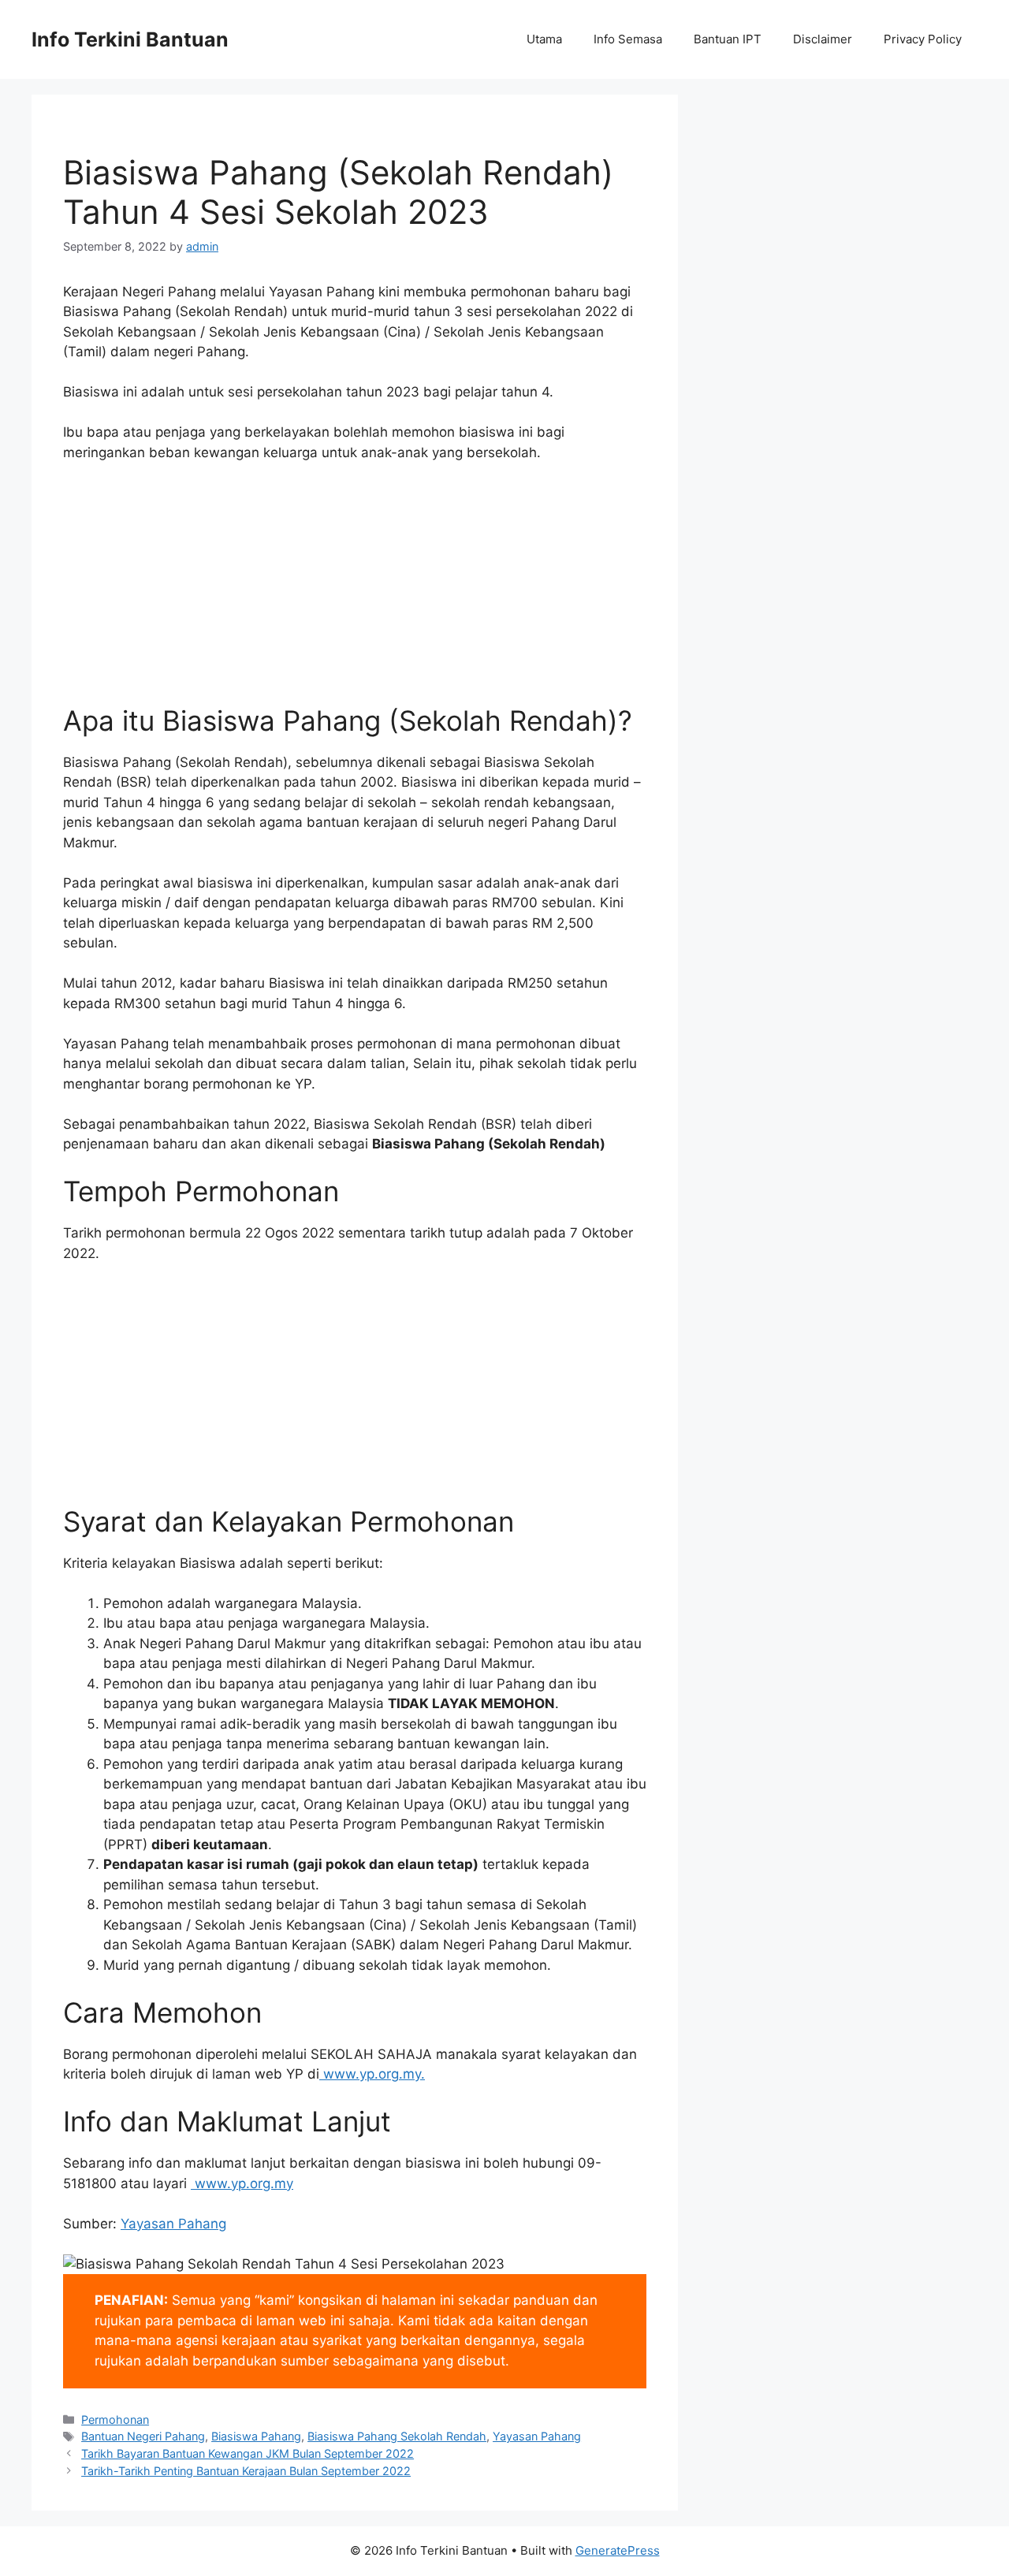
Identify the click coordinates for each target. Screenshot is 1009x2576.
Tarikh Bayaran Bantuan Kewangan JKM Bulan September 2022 (248, 2453)
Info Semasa (628, 39)
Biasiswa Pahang (256, 2436)
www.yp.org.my (372, 2074)
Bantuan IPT (728, 39)
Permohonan (115, 2420)
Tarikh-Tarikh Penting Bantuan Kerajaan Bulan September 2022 (246, 2471)
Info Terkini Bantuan (130, 39)
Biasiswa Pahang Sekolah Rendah (397, 2436)
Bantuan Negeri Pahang (143, 2436)
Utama (544, 39)
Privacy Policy (923, 39)
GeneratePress (618, 2550)
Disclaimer (823, 39)
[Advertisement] (355, 594)
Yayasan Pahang (173, 2224)
